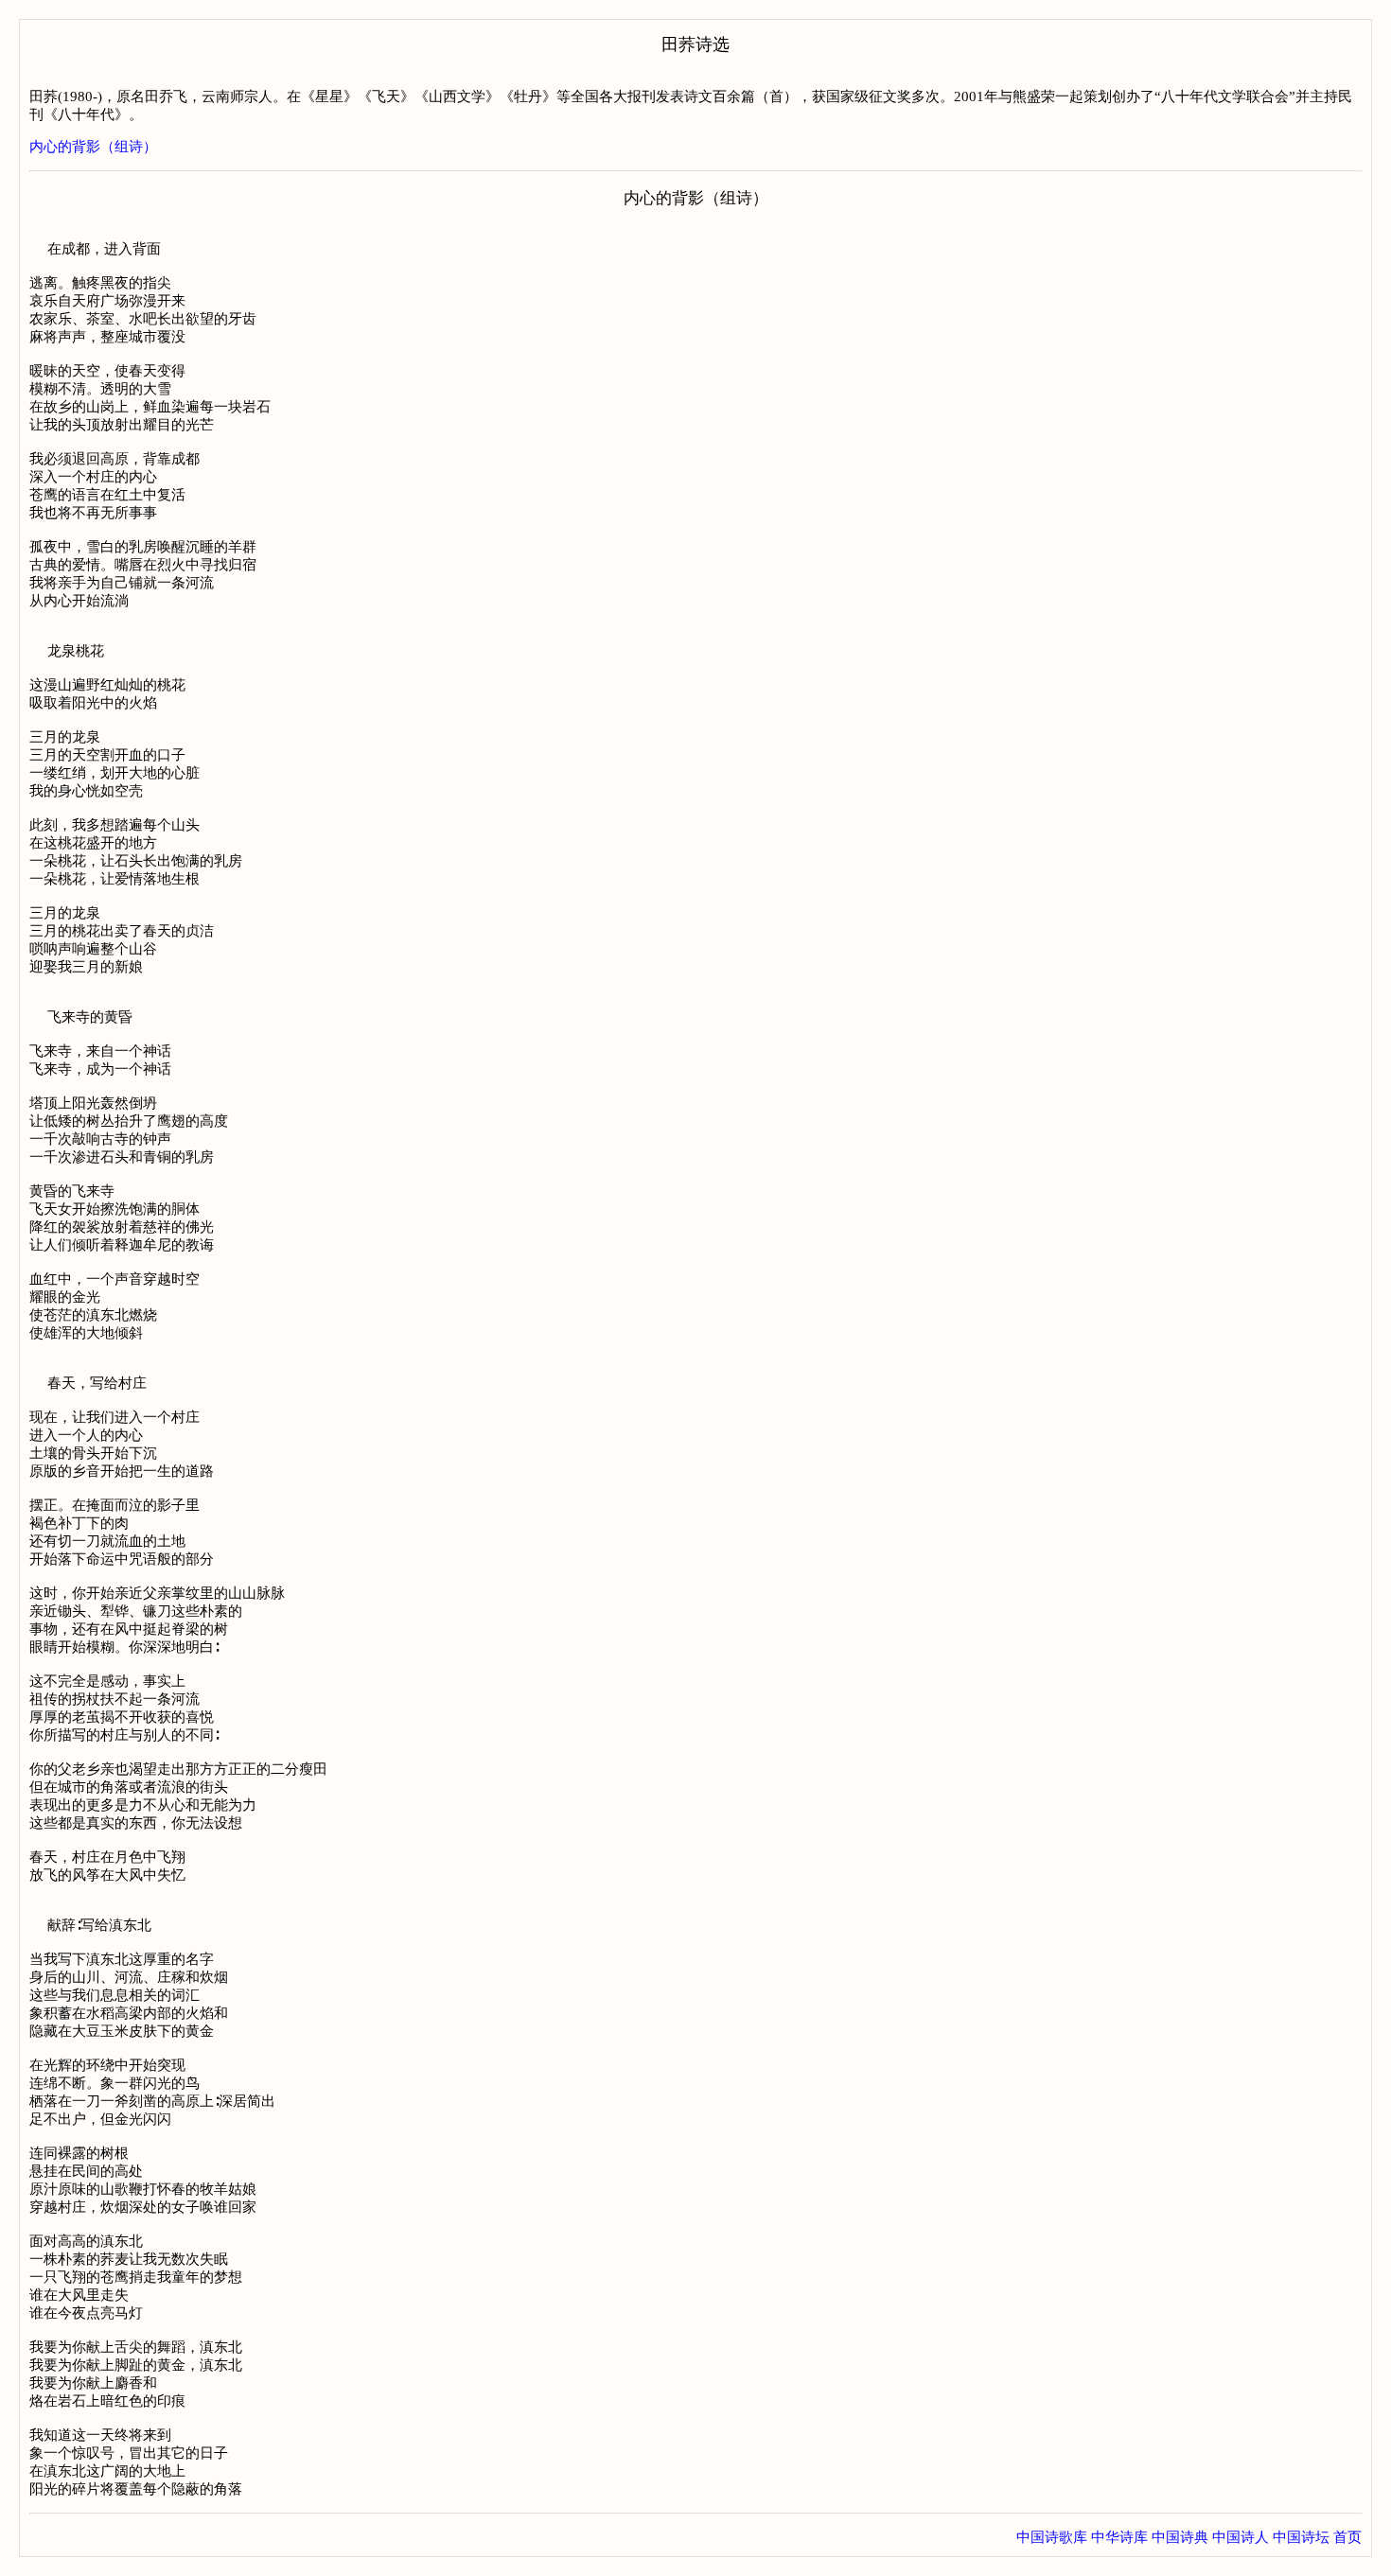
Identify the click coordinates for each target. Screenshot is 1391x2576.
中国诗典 (1180, 2537)
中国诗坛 (1301, 2537)
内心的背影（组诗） (93, 147)
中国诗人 (1241, 2537)
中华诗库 (1119, 2537)
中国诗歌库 (1052, 2537)
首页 (1347, 2537)
